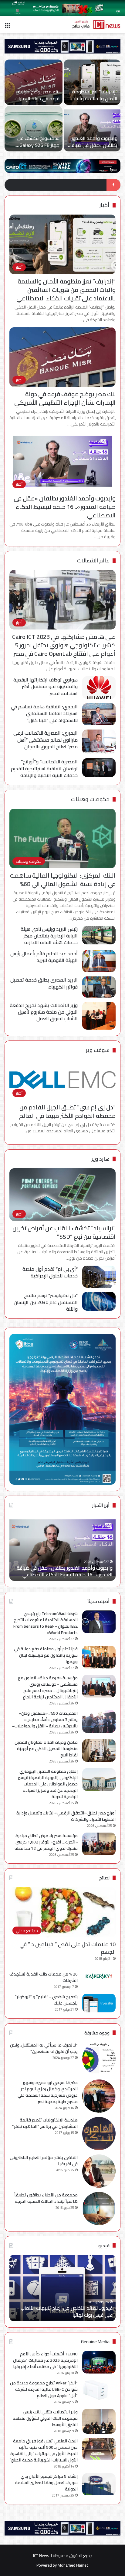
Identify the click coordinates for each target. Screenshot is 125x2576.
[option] (62, 106)
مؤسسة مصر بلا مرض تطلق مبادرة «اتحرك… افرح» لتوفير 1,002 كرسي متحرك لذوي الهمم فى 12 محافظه (46, 1842)
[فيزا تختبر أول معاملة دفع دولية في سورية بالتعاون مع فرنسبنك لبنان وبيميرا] (34, 82)
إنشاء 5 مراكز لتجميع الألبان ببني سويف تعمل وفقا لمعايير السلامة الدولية (46, 2483)
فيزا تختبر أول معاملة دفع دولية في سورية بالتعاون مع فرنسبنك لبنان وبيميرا (34, 102)
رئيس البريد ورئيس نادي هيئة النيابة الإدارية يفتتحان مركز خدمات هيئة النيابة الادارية (49, 936)
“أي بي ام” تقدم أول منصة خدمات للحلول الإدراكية (50, 1272)
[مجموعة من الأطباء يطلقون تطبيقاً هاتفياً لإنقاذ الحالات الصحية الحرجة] (99, 2209)
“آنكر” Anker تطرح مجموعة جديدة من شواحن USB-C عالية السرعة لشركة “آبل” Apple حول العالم (44, 2389)
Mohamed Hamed (73, 2565)
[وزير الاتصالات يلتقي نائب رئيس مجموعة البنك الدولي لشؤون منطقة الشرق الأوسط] (99, 2421)
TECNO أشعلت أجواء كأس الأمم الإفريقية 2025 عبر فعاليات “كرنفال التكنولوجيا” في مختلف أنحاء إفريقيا (45, 2360)
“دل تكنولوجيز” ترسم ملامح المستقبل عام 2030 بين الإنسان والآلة (46, 1302)
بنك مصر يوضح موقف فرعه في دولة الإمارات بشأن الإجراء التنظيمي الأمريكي (65, 398)
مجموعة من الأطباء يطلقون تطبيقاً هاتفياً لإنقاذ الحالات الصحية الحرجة (46, 2198)
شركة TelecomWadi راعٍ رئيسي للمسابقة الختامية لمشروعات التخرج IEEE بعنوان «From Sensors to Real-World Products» (46, 1623)
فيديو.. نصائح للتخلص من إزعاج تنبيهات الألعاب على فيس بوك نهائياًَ (67, 2311)
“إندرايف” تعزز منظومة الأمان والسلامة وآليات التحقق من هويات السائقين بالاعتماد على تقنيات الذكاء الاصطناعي (66, 290)
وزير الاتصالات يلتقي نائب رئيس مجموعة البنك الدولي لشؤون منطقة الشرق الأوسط (45, 2418)
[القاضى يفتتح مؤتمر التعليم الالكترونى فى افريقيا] (99, 2171)
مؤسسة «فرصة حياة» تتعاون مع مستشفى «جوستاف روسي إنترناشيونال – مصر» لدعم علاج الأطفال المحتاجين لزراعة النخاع (48, 1687)
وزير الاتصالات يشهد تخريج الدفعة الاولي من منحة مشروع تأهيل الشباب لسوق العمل (44, 1012)
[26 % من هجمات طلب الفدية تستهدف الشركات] (99, 1976)
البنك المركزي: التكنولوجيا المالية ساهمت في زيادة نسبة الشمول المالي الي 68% (63, 880)
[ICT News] (96, 24)
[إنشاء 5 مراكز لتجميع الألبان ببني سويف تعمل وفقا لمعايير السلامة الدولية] (99, 2484)
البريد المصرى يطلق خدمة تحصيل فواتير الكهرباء (44, 983)
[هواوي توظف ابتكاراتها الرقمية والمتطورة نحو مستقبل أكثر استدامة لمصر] (99, 688)
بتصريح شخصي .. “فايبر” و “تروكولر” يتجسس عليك (46, 2000)
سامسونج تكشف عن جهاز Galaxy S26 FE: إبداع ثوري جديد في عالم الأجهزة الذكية (65, 1571)
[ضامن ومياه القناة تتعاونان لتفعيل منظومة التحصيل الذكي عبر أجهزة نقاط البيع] (99, 1751)
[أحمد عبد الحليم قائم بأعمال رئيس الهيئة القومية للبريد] (99, 961)
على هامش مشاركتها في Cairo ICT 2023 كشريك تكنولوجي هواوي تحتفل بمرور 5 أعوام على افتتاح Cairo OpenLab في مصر (64, 645)
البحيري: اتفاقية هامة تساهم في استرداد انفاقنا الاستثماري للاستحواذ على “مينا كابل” (44, 713)
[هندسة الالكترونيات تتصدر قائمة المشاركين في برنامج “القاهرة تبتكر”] (99, 2134)
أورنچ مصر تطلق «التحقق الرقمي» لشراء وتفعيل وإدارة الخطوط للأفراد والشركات (66, 1816)
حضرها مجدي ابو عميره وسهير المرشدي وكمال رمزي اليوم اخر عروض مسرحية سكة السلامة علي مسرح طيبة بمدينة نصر (48, 2092)
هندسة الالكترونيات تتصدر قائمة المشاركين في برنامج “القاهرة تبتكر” (45, 2123)
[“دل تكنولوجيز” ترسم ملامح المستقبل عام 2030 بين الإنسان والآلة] (99, 1301)
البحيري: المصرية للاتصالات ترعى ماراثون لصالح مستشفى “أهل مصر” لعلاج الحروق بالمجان (46, 740)
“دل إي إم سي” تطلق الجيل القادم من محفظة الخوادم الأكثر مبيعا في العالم (67, 1111)
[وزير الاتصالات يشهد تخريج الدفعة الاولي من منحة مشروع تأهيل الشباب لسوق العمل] (99, 1016)
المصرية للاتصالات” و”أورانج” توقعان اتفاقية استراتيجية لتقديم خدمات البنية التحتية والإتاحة (44, 768)
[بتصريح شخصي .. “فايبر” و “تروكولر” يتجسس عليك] (99, 2003)
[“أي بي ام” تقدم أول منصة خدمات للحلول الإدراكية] (99, 1277)
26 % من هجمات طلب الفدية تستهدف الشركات (44, 1977)
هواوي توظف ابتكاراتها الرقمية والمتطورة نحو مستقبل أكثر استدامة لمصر (46, 686)
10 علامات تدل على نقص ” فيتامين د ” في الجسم (68, 1948)
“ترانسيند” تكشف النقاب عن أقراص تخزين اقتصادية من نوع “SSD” (64, 1232)
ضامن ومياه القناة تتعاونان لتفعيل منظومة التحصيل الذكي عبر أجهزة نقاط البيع (46, 1749)
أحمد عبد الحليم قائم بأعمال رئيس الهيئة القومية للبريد (44, 957)
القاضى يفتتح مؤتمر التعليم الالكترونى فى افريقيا (44, 2161)
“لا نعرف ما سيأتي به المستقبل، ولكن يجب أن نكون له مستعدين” (44, 2048)
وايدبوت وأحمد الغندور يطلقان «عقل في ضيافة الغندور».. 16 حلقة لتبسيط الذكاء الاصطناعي (65, 507)
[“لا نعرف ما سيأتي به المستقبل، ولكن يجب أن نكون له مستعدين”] (99, 2059)
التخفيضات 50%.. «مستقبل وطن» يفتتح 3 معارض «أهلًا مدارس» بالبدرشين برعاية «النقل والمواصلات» (45, 1720)
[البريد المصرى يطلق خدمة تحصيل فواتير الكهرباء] (99, 987)
